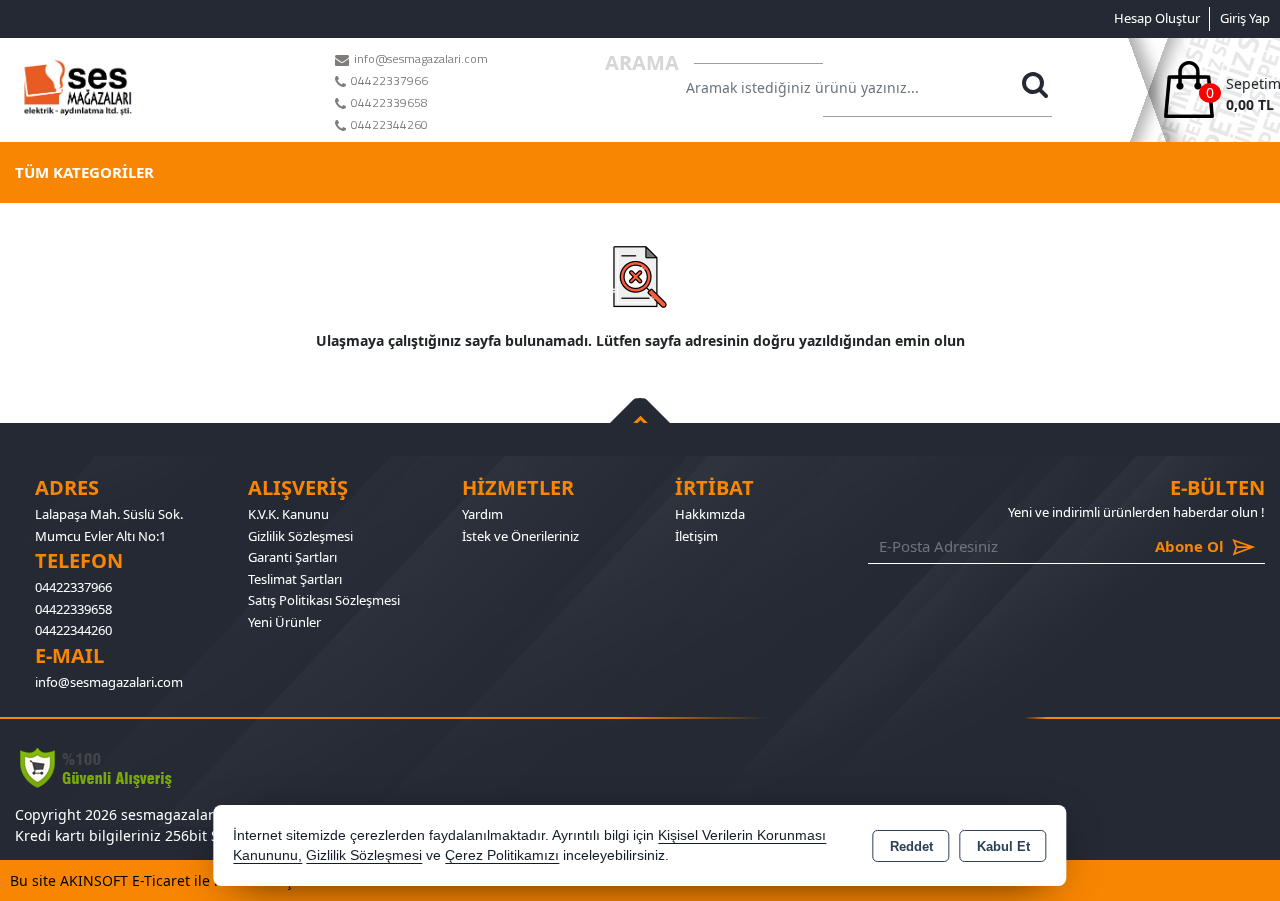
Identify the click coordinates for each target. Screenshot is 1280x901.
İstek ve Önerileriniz (520, 536)
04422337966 (73, 587)
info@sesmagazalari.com (109, 682)
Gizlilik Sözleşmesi (300, 536)
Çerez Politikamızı (502, 855)
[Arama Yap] (1035, 90)
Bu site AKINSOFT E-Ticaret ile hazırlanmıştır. (160, 880)
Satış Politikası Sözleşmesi (324, 600)
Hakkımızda (710, 514)
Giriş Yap (1245, 18)
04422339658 (73, 609)
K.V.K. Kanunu (288, 514)
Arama (642, 62)
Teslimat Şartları (295, 579)
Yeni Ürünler (284, 622)
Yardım (482, 514)
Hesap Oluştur (1157, 18)
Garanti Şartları (292, 557)
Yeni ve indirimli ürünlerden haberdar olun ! (1136, 512)
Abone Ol (1160, 546)
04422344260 (73, 630)
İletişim (696, 536)
